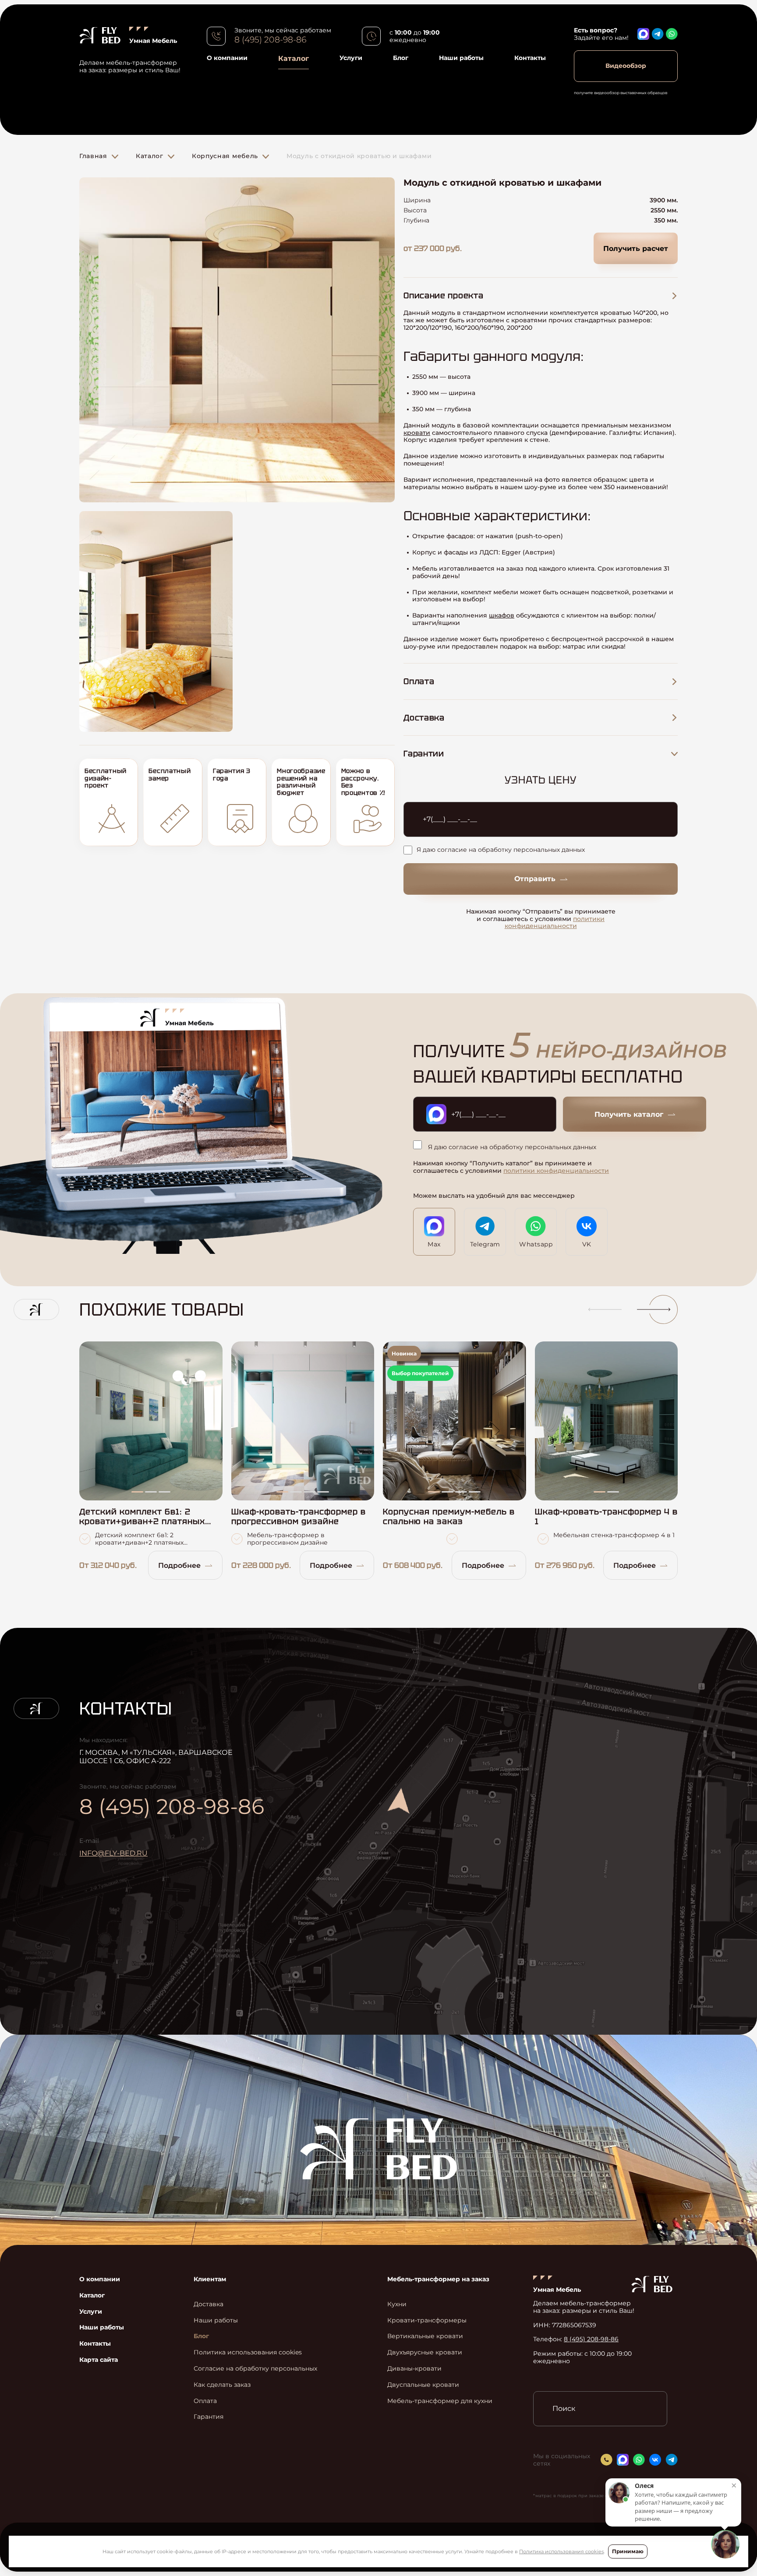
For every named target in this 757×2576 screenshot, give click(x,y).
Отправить (535, 879)
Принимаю (628, 2551)
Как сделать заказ (222, 2385)
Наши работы (461, 58)
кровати (417, 433)
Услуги (351, 58)
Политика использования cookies (561, 2551)
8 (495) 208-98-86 (270, 40)
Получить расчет (636, 249)
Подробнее (179, 1565)
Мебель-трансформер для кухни (440, 2401)
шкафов (502, 615)
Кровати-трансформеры (427, 2320)
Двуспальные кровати (423, 2385)
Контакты (530, 58)
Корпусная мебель (225, 156)
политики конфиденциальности (555, 923)
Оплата (205, 2401)
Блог (401, 58)
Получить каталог (629, 1114)
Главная (93, 156)
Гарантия (209, 2417)
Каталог (294, 58)
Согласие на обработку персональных (255, 2369)
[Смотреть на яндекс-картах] (478, 1839)
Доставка (209, 2304)
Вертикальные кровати (425, 2336)
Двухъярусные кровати (425, 2352)
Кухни (397, 2304)
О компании (227, 58)
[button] (601, 1309)
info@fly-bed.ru (113, 1853)
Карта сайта (99, 2360)
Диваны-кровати (414, 2369)
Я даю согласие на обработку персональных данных (501, 850)
